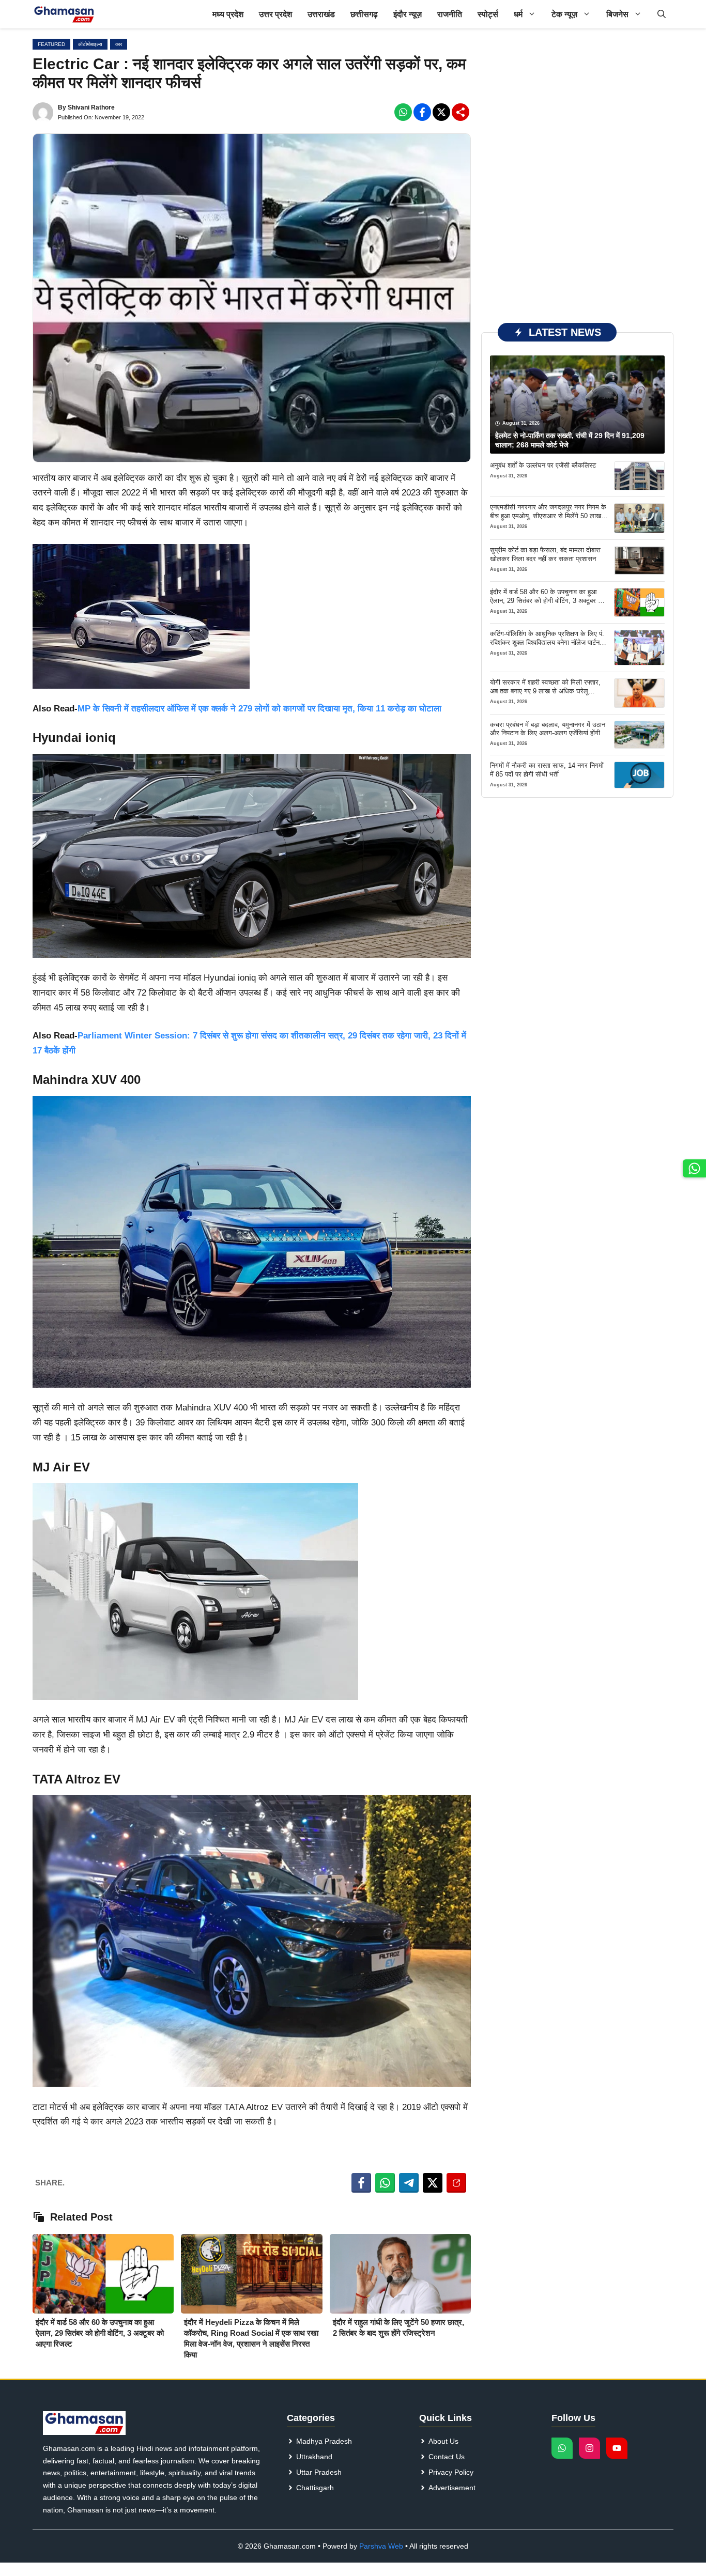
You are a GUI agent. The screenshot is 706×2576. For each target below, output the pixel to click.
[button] (662, 14)
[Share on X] (433, 2183)
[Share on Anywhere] (456, 2183)
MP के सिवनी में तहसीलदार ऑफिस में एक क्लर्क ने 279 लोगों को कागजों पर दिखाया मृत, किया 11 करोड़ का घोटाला (259, 709)
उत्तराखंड (321, 14)
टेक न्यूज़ (564, 14)
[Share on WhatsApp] (385, 2183)
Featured (51, 44)
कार (119, 44)
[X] (441, 112)
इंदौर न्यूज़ (408, 14)
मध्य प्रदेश (228, 14)
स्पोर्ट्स (488, 14)
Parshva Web (381, 2546)
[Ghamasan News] (64, 14)
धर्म (518, 14)
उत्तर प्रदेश (275, 14)
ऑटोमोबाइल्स (90, 44)
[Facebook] (403, 112)
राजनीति (450, 14)
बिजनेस (617, 14)
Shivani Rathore (91, 107)
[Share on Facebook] (361, 2183)
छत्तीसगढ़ (364, 14)
